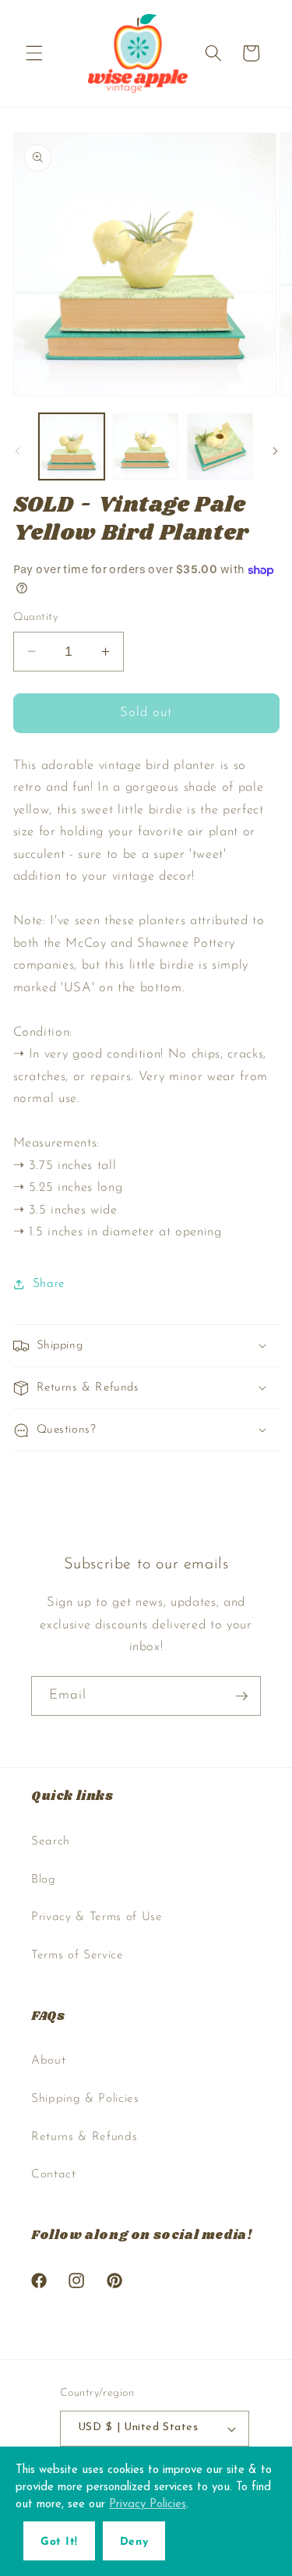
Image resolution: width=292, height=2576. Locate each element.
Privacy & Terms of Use (97, 1917)
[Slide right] (275, 451)
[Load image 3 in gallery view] (220, 446)
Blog (44, 1880)
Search (51, 1841)
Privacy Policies (148, 2505)
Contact (54, 2174)
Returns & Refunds (84, 2137)
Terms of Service (77, 1955)
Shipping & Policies (85, 2099)
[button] (34, 53)
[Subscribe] (241, 1696)
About (48, 2060)
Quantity (36, 617)
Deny (134, 2542)
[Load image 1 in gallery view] (72, 446)
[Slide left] (17, 451)
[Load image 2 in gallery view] (146, 446)
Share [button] (49, 1284)
